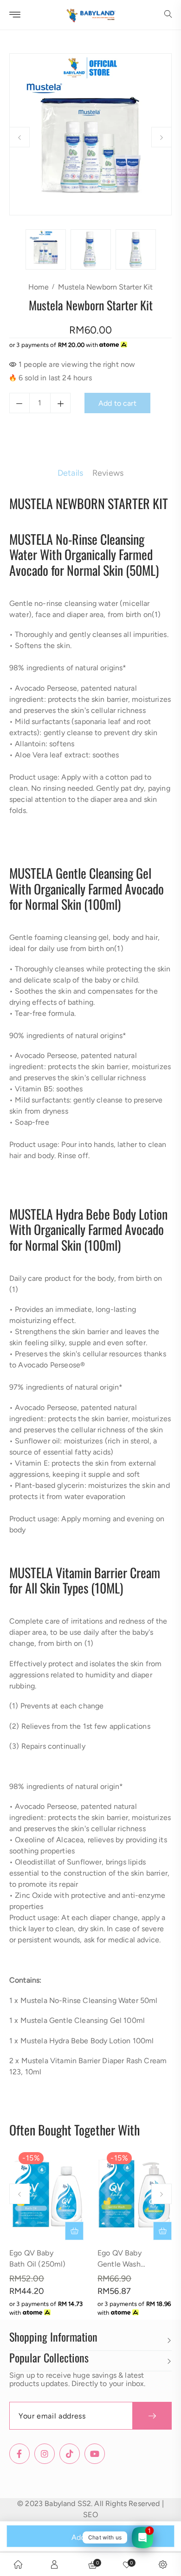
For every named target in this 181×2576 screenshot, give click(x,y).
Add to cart (90, 2537)
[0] (127, 2564)
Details (70, 473)
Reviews (108, 473)
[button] (168, 15)
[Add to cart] (74, 2231)
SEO (90, 2515)
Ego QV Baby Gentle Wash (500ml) (120, 2264)
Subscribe (152, 2416)
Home (39, 287)
